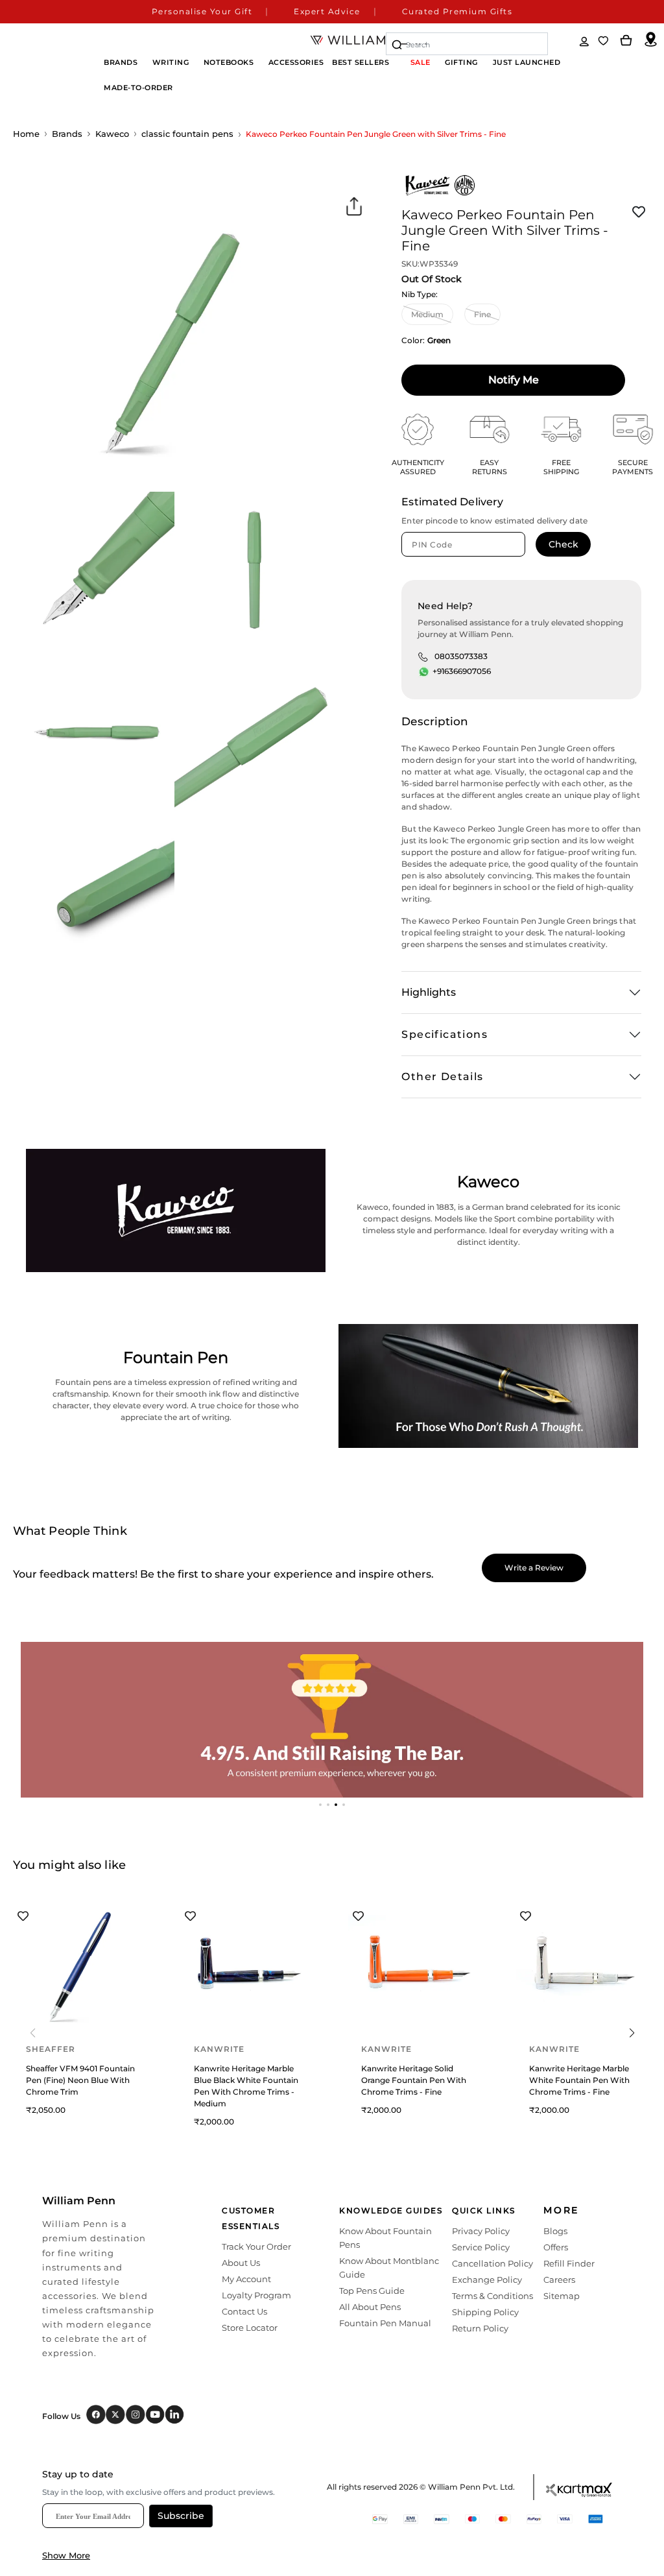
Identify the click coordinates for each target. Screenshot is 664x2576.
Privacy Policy (481, 2231)
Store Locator (250, 2328)
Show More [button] (66, 2555)
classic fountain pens (187, 134)
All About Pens (370, 2307)
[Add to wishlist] (639, 212)
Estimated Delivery (452, 502)
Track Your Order (256, 2246)
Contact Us (244, 2311)
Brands (67, 134)
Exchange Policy (487, 2280)
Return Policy (480, 2328)
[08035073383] (423, 656)
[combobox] (467, 44)
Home (26, 134)
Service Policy (481, 2247)
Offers (556, 2247)
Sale (421, 62)
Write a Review (534, 1568)
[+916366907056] (424, 672)
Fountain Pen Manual (385, 2323)
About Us (241, 2263)
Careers (559, 2280)
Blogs (555, 2231)
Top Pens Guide (372, 2291)
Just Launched (527, 62)
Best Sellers (361, 62)
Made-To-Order (138, 88)
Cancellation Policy (492, 2263)
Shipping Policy (485, 2312)
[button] (320, 1805)
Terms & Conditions (492, 2296)
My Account (246, 2279)
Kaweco (112, 134)
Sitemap (562, 2296)
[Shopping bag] (626, 41)
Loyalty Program (256, 2295)
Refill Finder (569, 2263)
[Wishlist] (604, 41)
